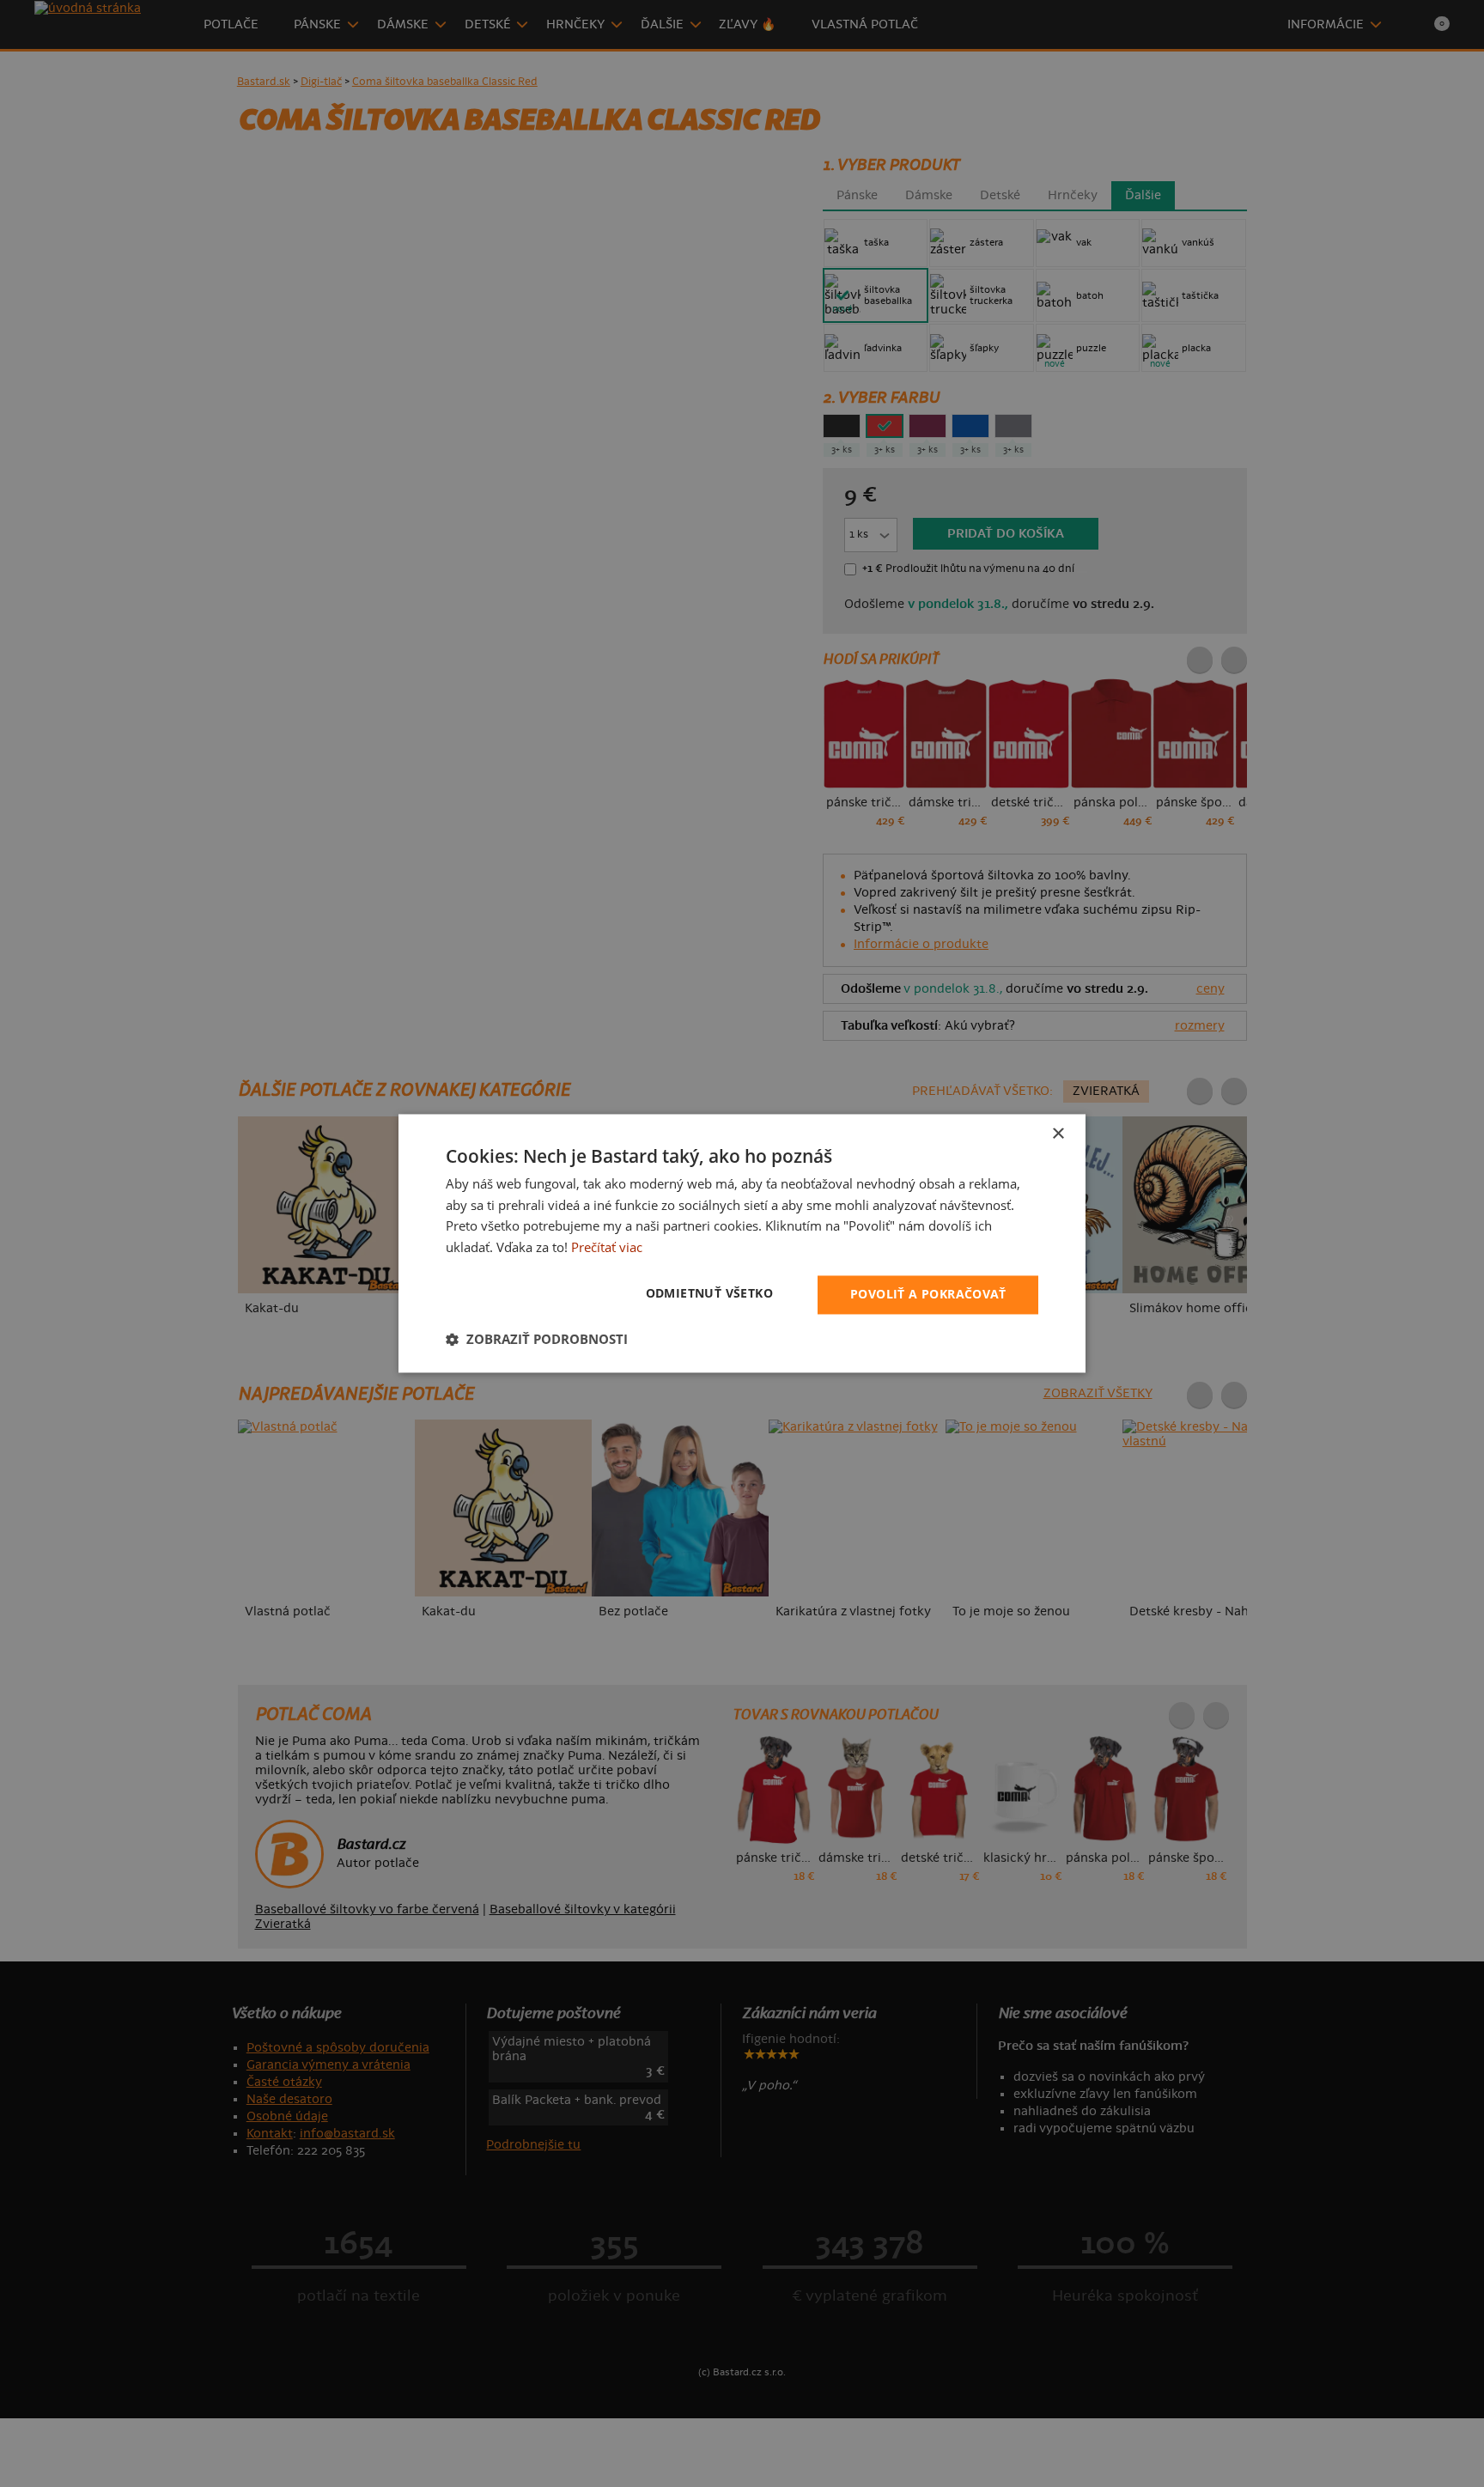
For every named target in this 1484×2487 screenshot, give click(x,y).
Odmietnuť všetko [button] (709, 1294)
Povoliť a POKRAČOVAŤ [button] (928, 1295)
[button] (537, 1340)
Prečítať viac (607, 1248)
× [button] (1058, 1134)
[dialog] (742, 1243)
